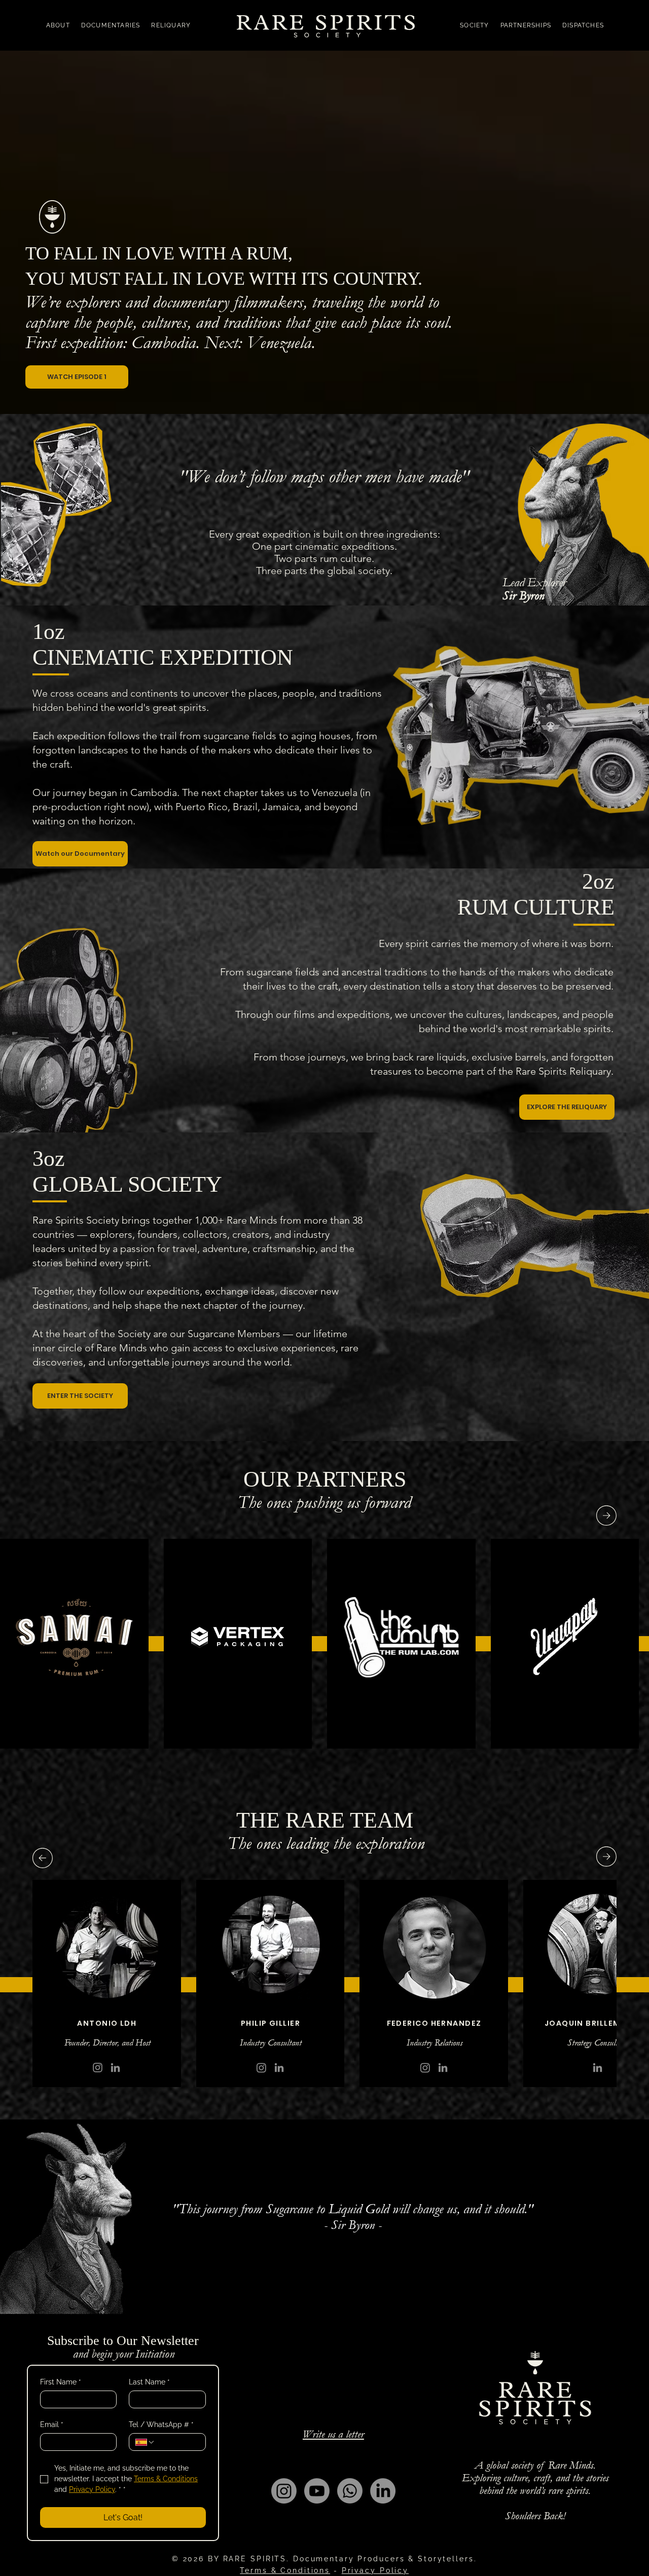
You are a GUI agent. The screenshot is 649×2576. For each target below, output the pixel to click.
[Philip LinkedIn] (279, 2068)
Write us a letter (333, 2434)
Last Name (149, 2382)
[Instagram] (425, 2068)
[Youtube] (317, 2491)
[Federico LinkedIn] (443, 2068)
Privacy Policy (375, 2570)
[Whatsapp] (350, 2491)
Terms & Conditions (285, 2570)
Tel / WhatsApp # (161, 2425)
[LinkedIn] (598, 2068)
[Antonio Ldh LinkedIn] (115, 2068)
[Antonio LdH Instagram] (98, 2068)
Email (52, 2425)
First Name (61, 2382)
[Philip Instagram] (261, 2068)
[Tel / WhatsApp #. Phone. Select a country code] (145, 2442)
